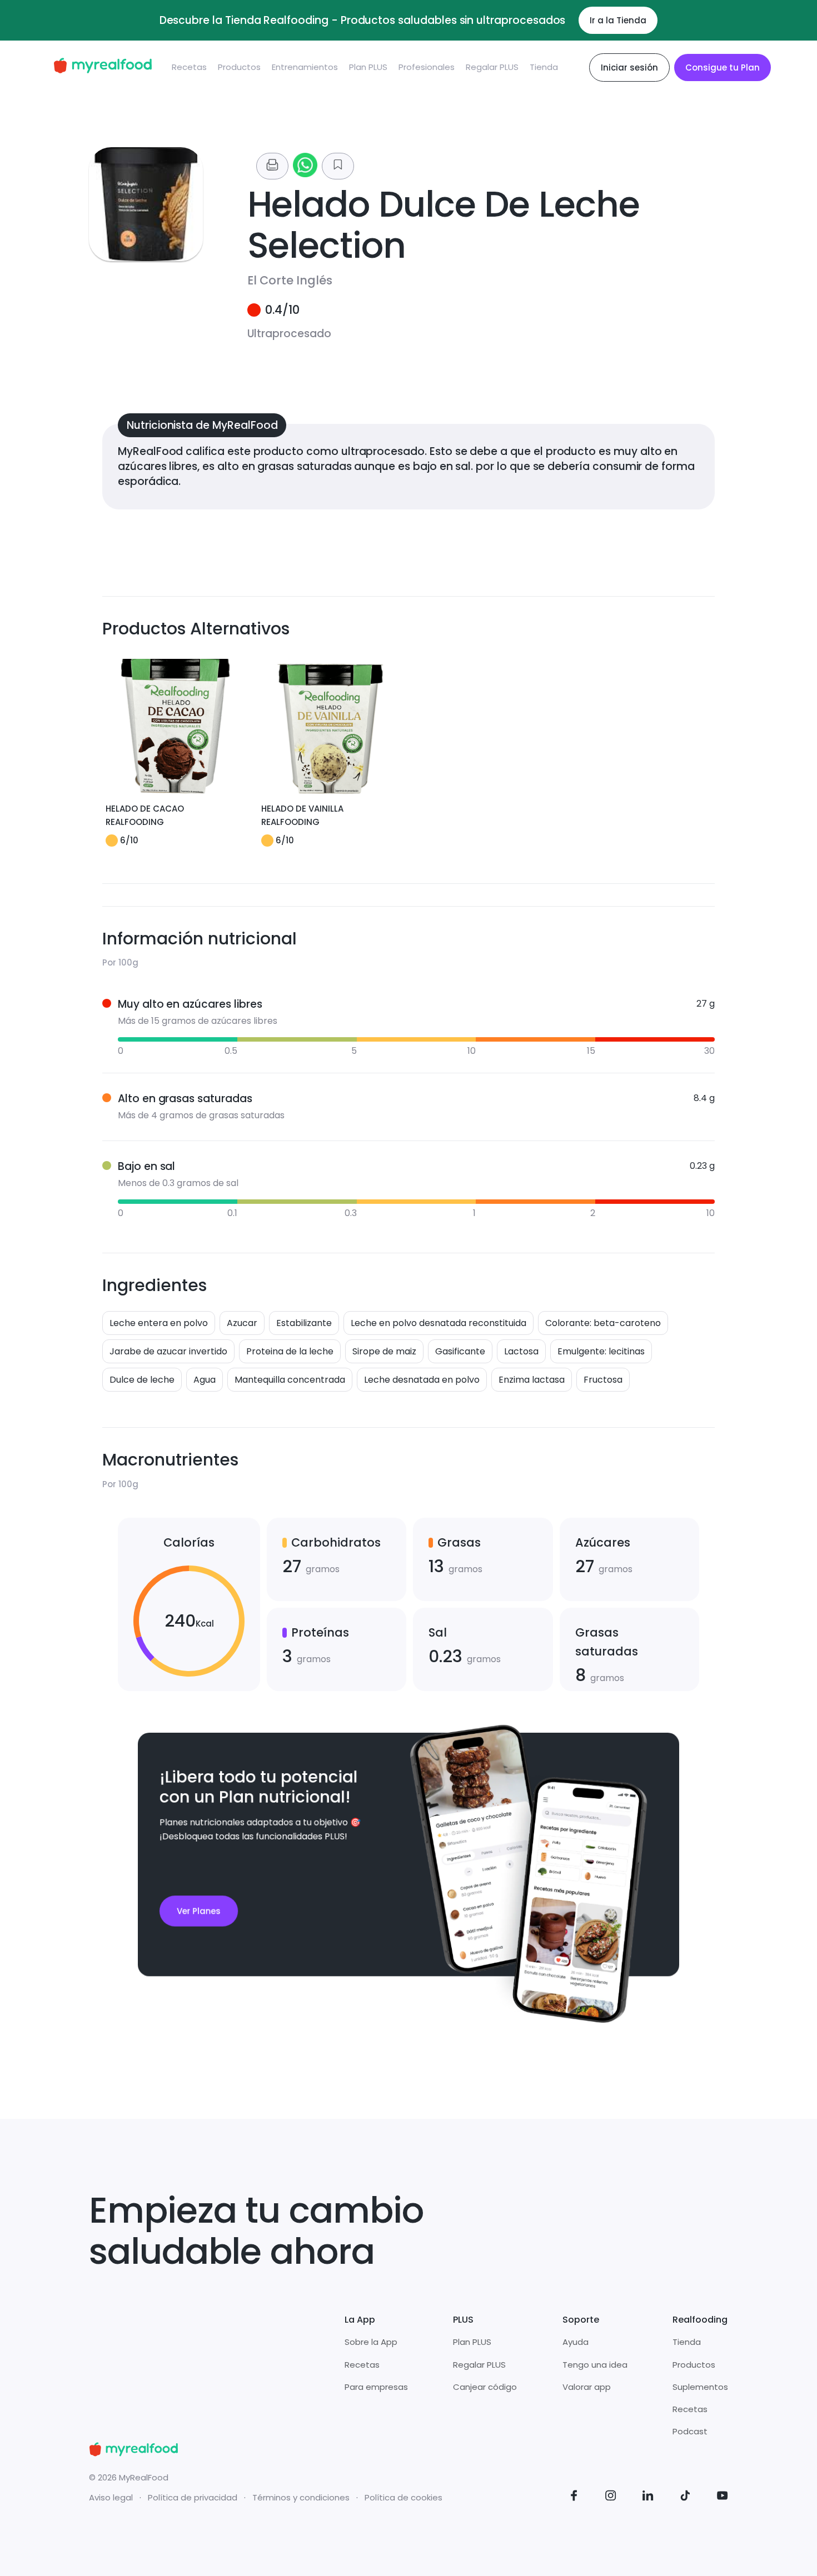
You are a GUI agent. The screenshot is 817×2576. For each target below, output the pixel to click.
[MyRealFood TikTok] (685, 2497)
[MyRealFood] (103, 67)
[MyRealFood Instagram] (611, 2497)
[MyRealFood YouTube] (723, 2497)
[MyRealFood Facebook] (574, 2497)
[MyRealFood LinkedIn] (648, 2497)
